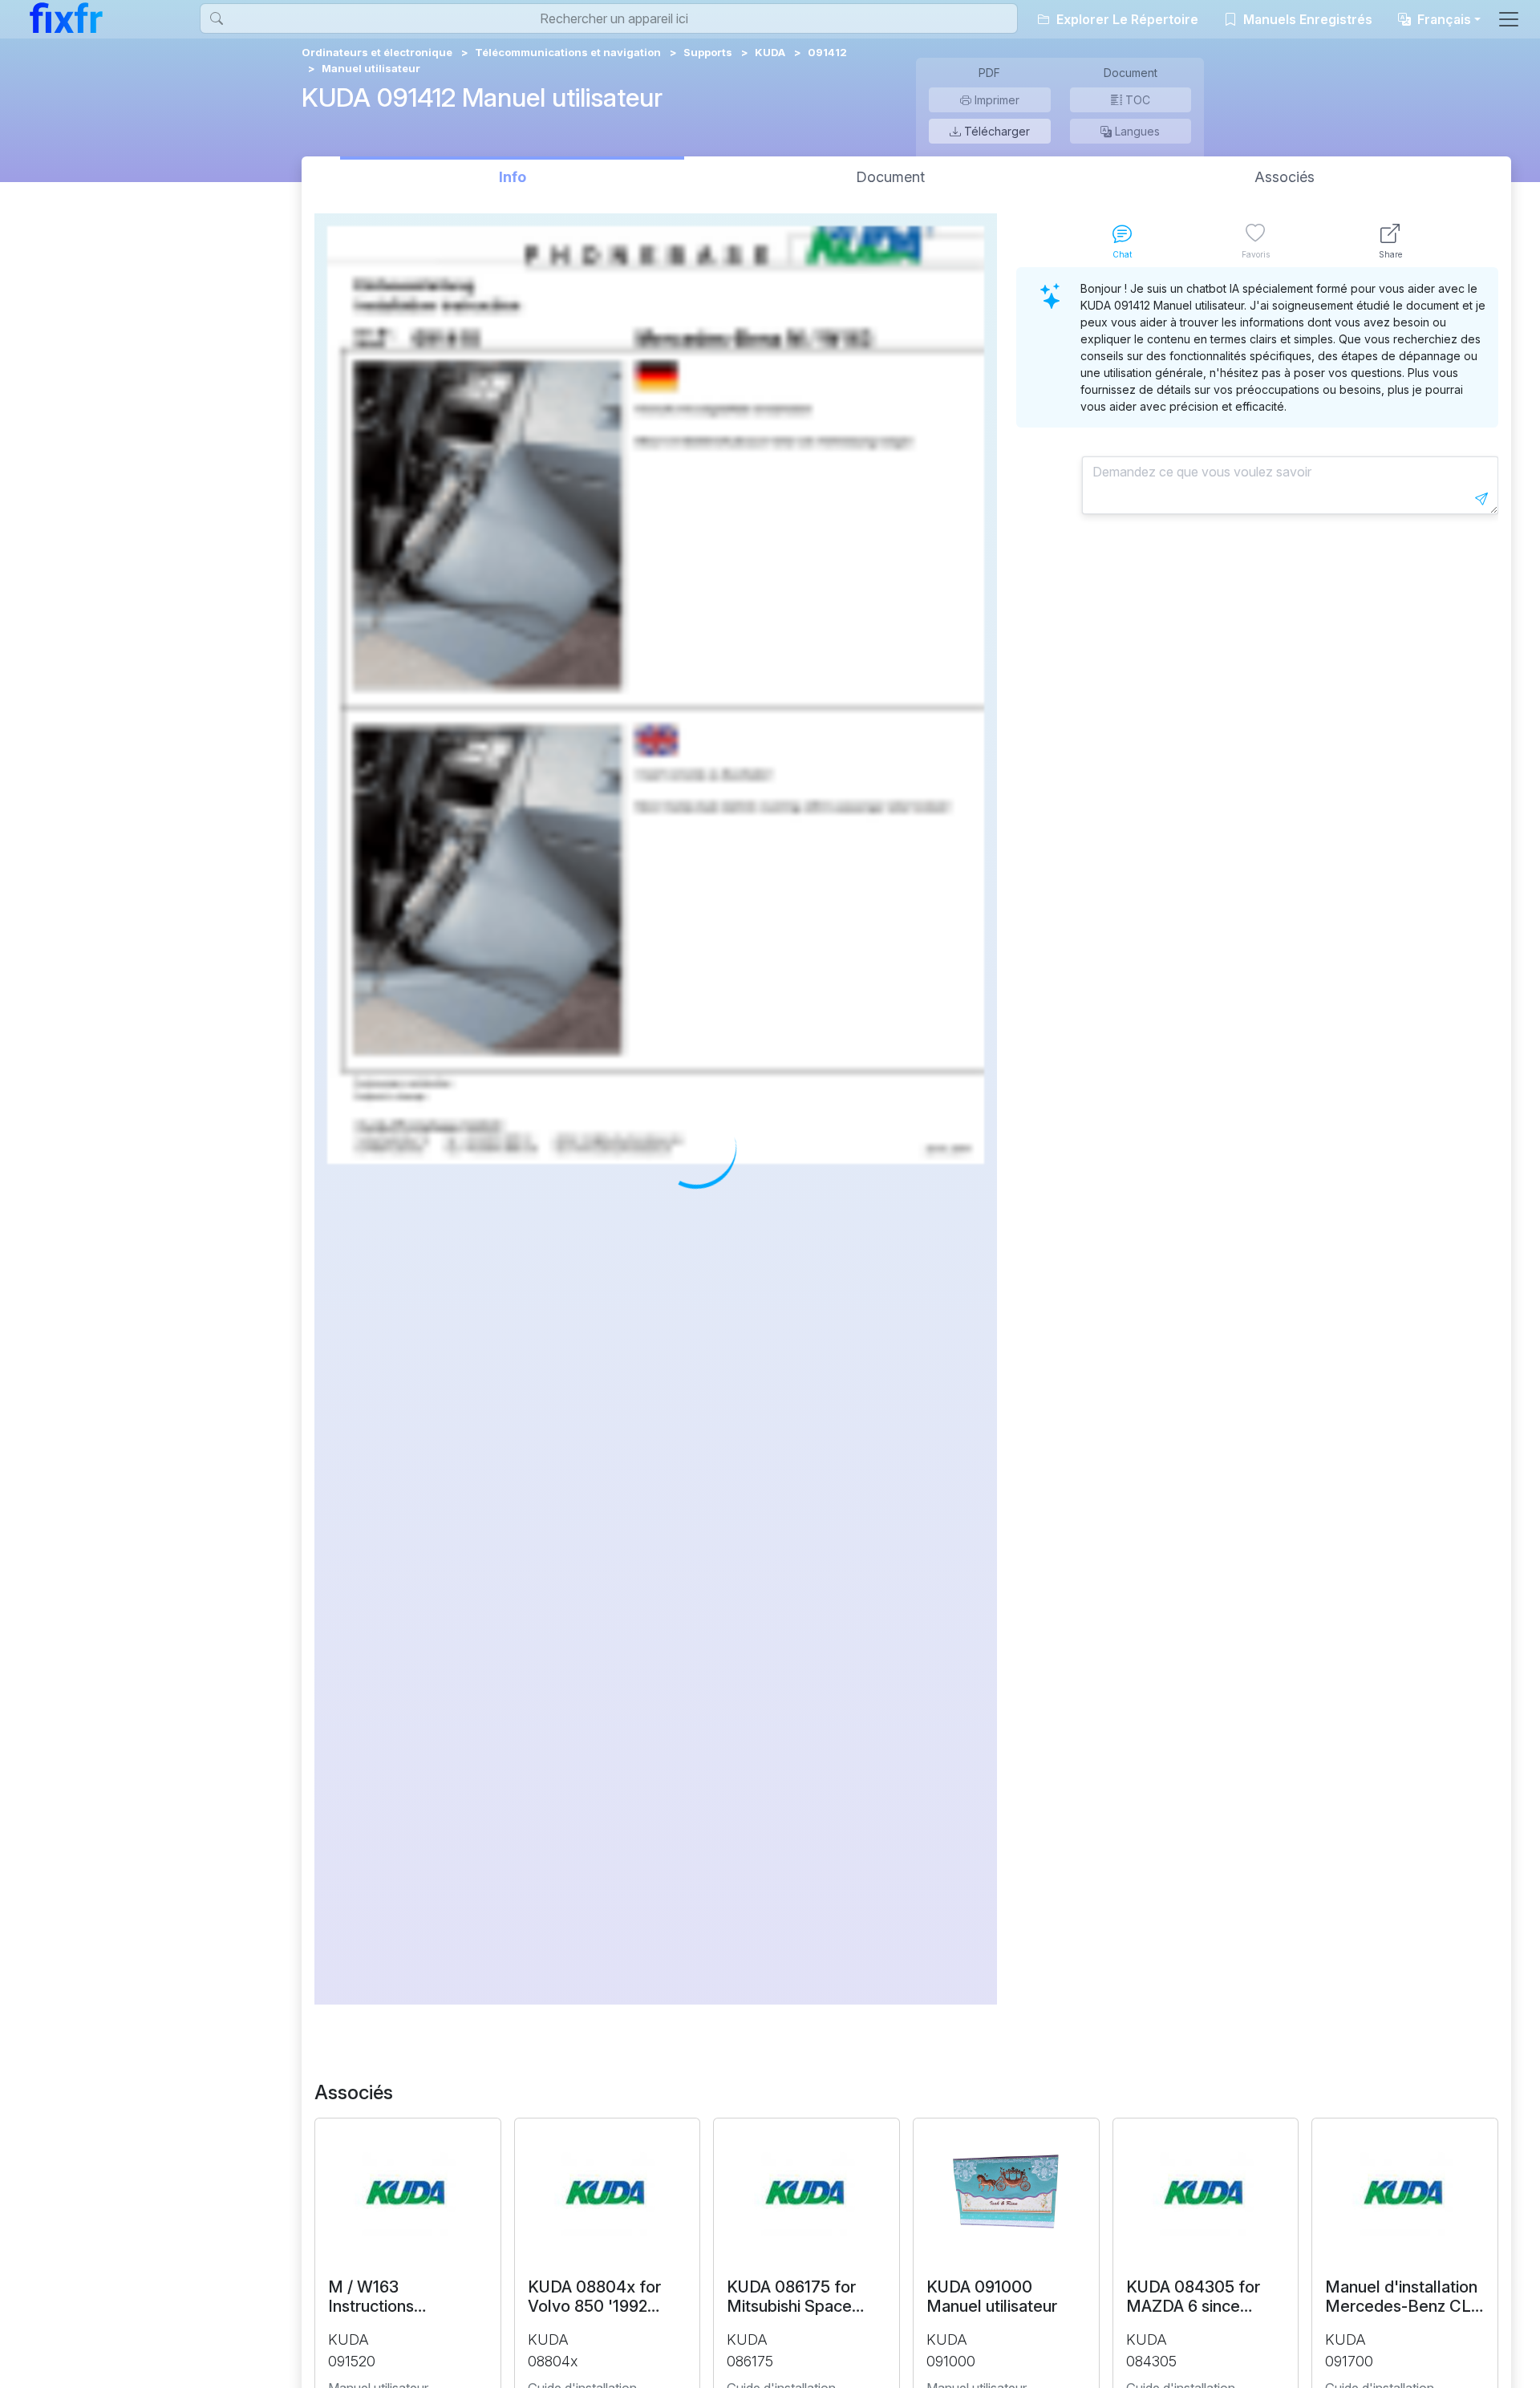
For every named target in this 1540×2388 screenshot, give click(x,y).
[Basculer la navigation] (1509, 19)
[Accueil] (66, 18)
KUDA (770, 52)
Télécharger (995, 131)
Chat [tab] (1122, 254)
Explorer (1126, 19)
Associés (1285, 177)
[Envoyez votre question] (1481, 499)
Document (890, 177)
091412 (827, 52)
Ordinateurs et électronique (377, 52)
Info (513, 177)
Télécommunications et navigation (568, 52)
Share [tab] (1390, 254)
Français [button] (1443, 19)
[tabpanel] (1257, 1136)
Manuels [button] (1306, 19)
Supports (708, 52)
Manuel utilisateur (371, 68)
